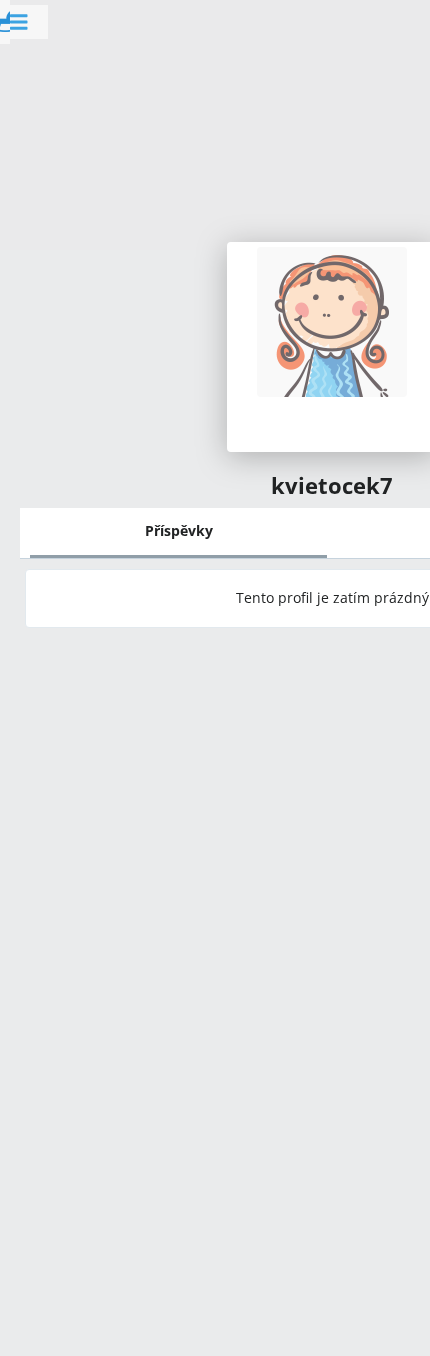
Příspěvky (179, 530)
